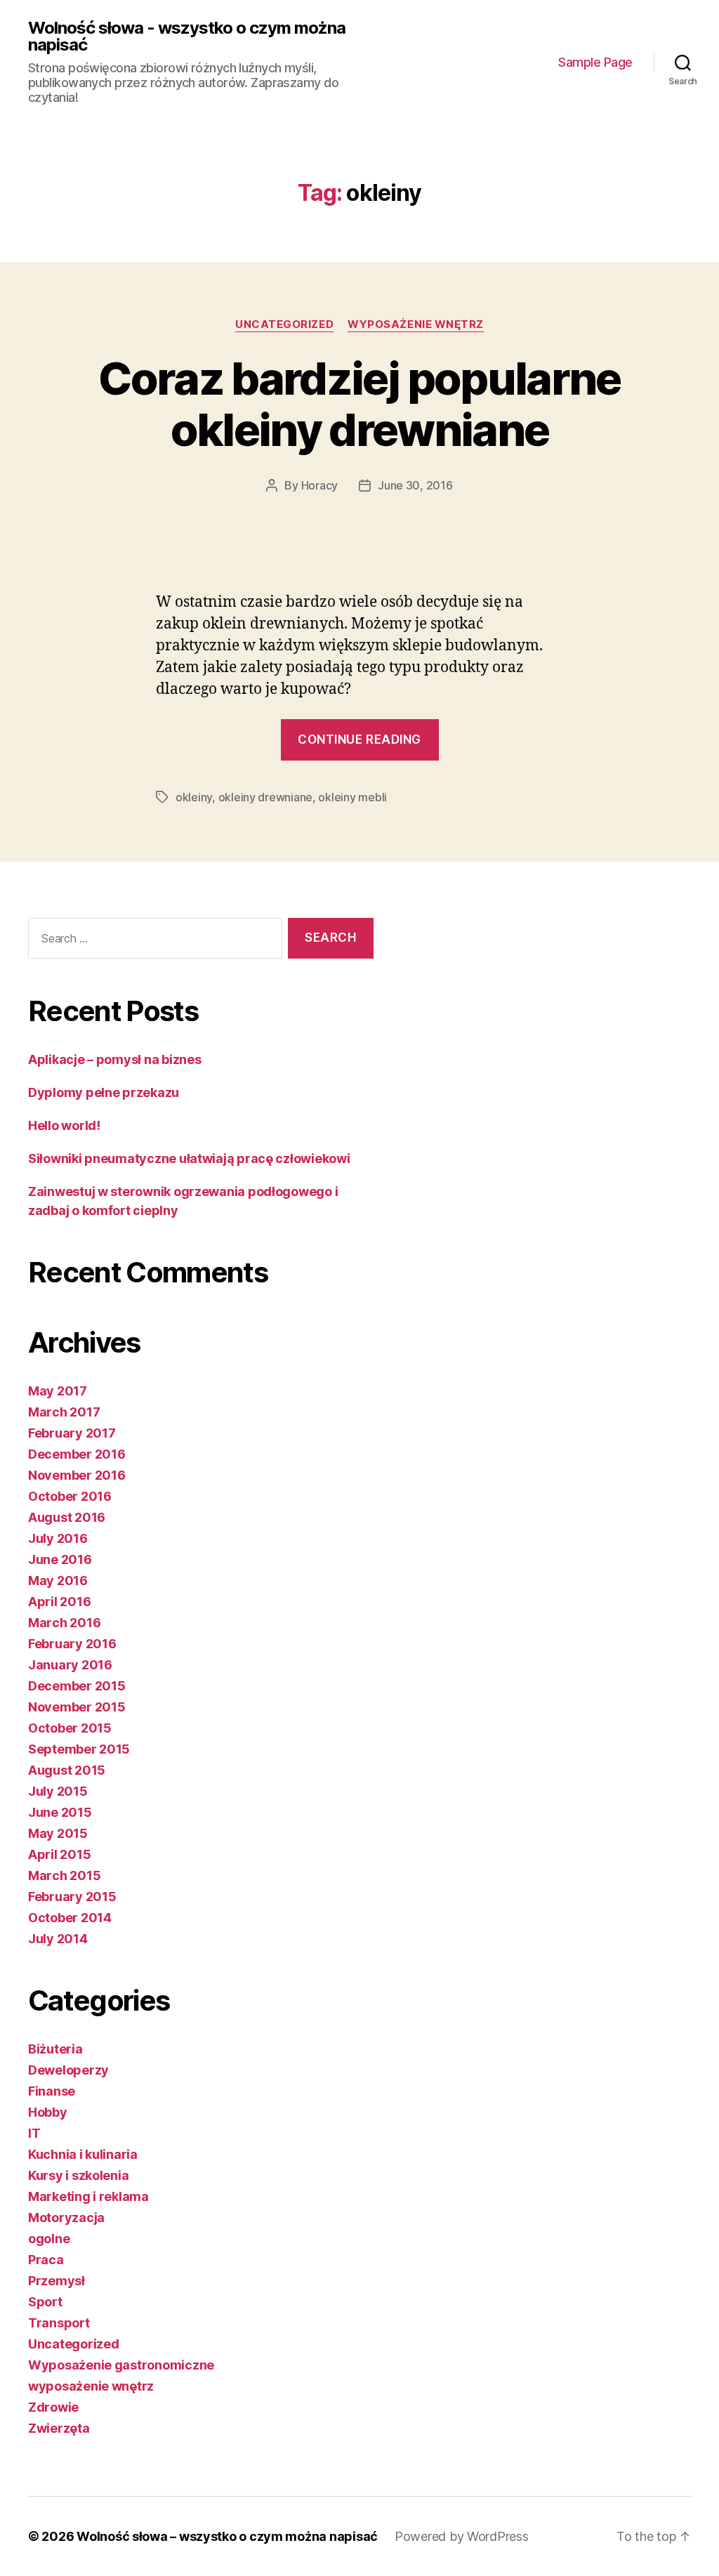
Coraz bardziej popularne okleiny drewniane (359, 404)
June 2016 (60, 1559)
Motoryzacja (66, 2217)
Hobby (48, 2112)
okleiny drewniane (265, 797)
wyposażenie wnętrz (416, 324)
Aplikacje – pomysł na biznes (114, 1059)
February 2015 (72, 1897)
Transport (59, 2323)
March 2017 (64, 1412)
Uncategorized (284, 324)
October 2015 (70, 1728)
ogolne (49, 2239)
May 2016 (58, 1581)
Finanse (52, 2091)
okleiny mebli (352, 797)
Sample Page (595, 62)
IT (34, 2133)
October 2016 (70, 1496)
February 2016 (72, 1644)
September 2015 (79, 1749)
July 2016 (58, 1538)
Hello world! (64, 1125)
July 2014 (58, 1939)
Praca (46, 2260)
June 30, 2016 (415, 485)
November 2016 (77, 1475)
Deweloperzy (68, 2070)
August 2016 (67, 1517)
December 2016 (77, 1454)
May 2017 (58, 1391)
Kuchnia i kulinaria (83, 2154)
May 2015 (58, 1833)
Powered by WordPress (462, 2536)
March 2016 (64, 1623)
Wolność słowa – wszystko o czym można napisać (227, 2536)
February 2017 (72, 1433)
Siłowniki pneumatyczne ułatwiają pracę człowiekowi (189, 1158)
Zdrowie (53, 2407)
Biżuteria (55, 2049)
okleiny (194, 797)
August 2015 (67, 1770)
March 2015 (64, 1875)
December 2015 (77, 1686)
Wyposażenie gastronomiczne (121, 2365)
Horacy (319, 485)
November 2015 (77, 1707)
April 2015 (59, 1854)
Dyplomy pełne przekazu (104, 1092)
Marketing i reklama (88, 2196)
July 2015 (58, 1791)
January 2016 (70, 1665)
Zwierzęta (59, 2428)
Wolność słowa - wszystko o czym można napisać (187, 37)
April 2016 (59, 1602)
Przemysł (57, 2281)
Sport (45, 2302)
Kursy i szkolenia (78, 2175)
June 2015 (60, 1812)
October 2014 (70, 1918)
